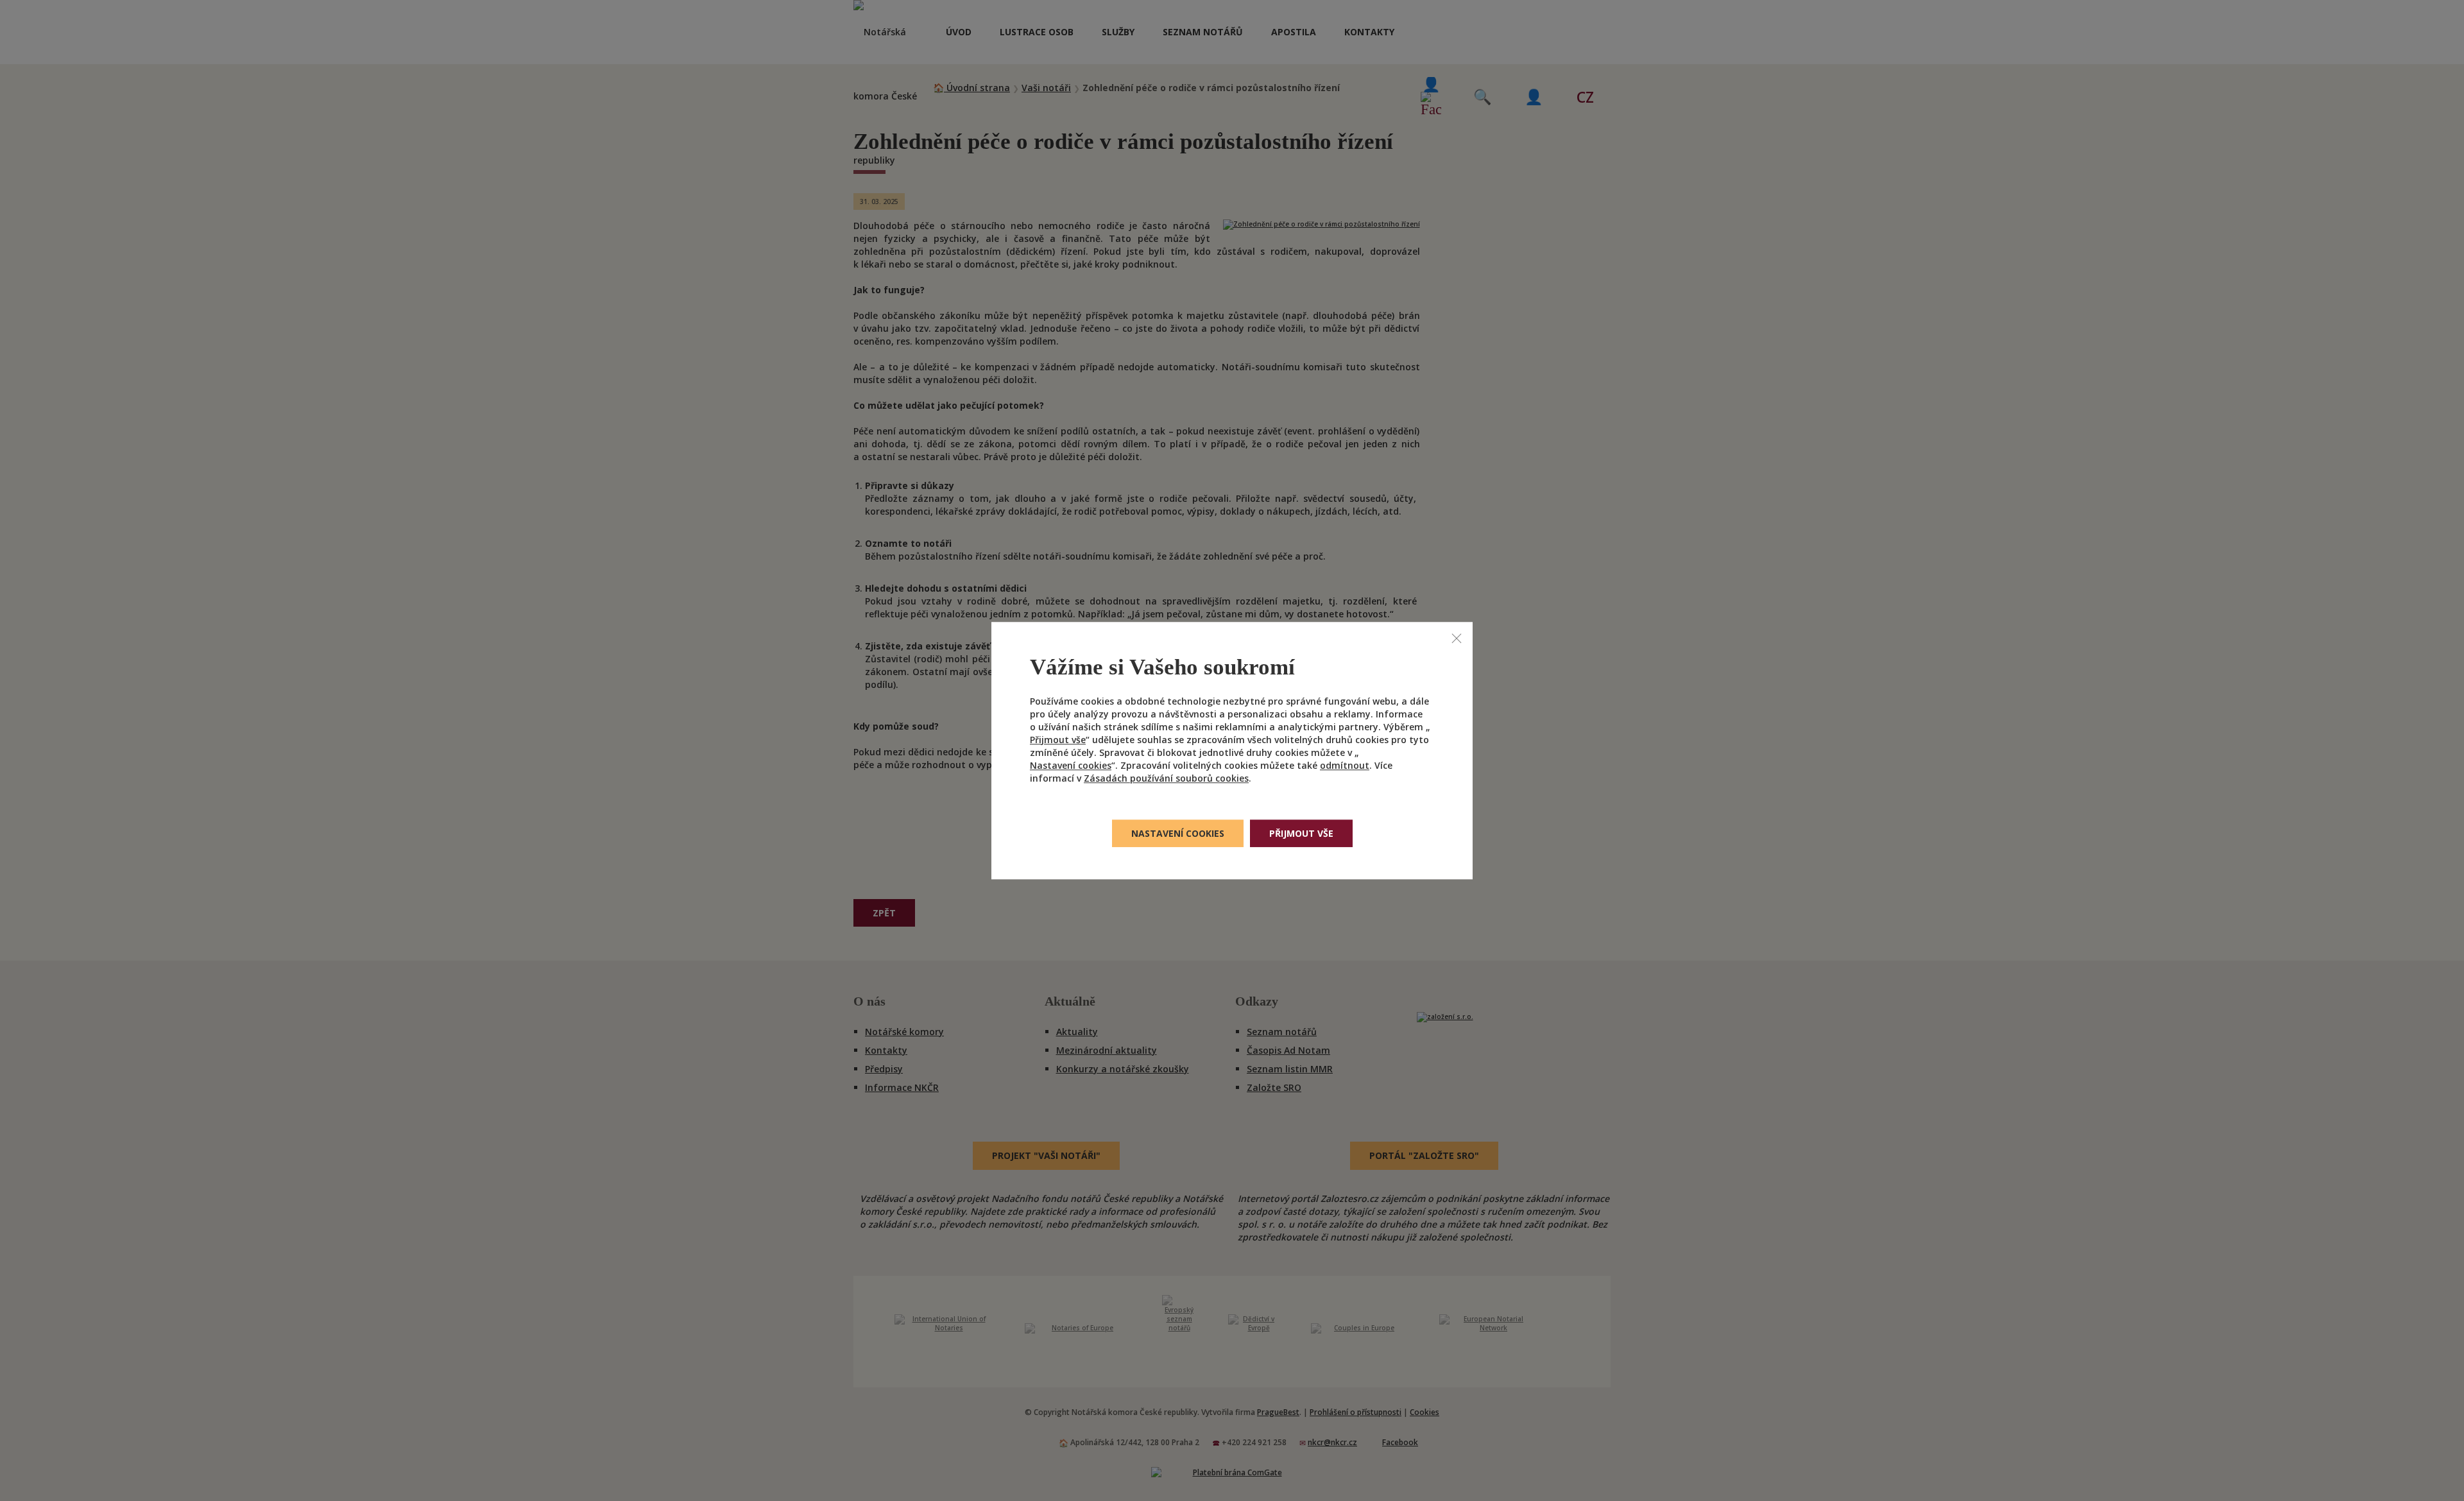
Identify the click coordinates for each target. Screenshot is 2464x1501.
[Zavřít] (1457, 638)
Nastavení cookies (1071, 765)
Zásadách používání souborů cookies (1166, 778)
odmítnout (1345, 765)
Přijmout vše (1058, 740)
